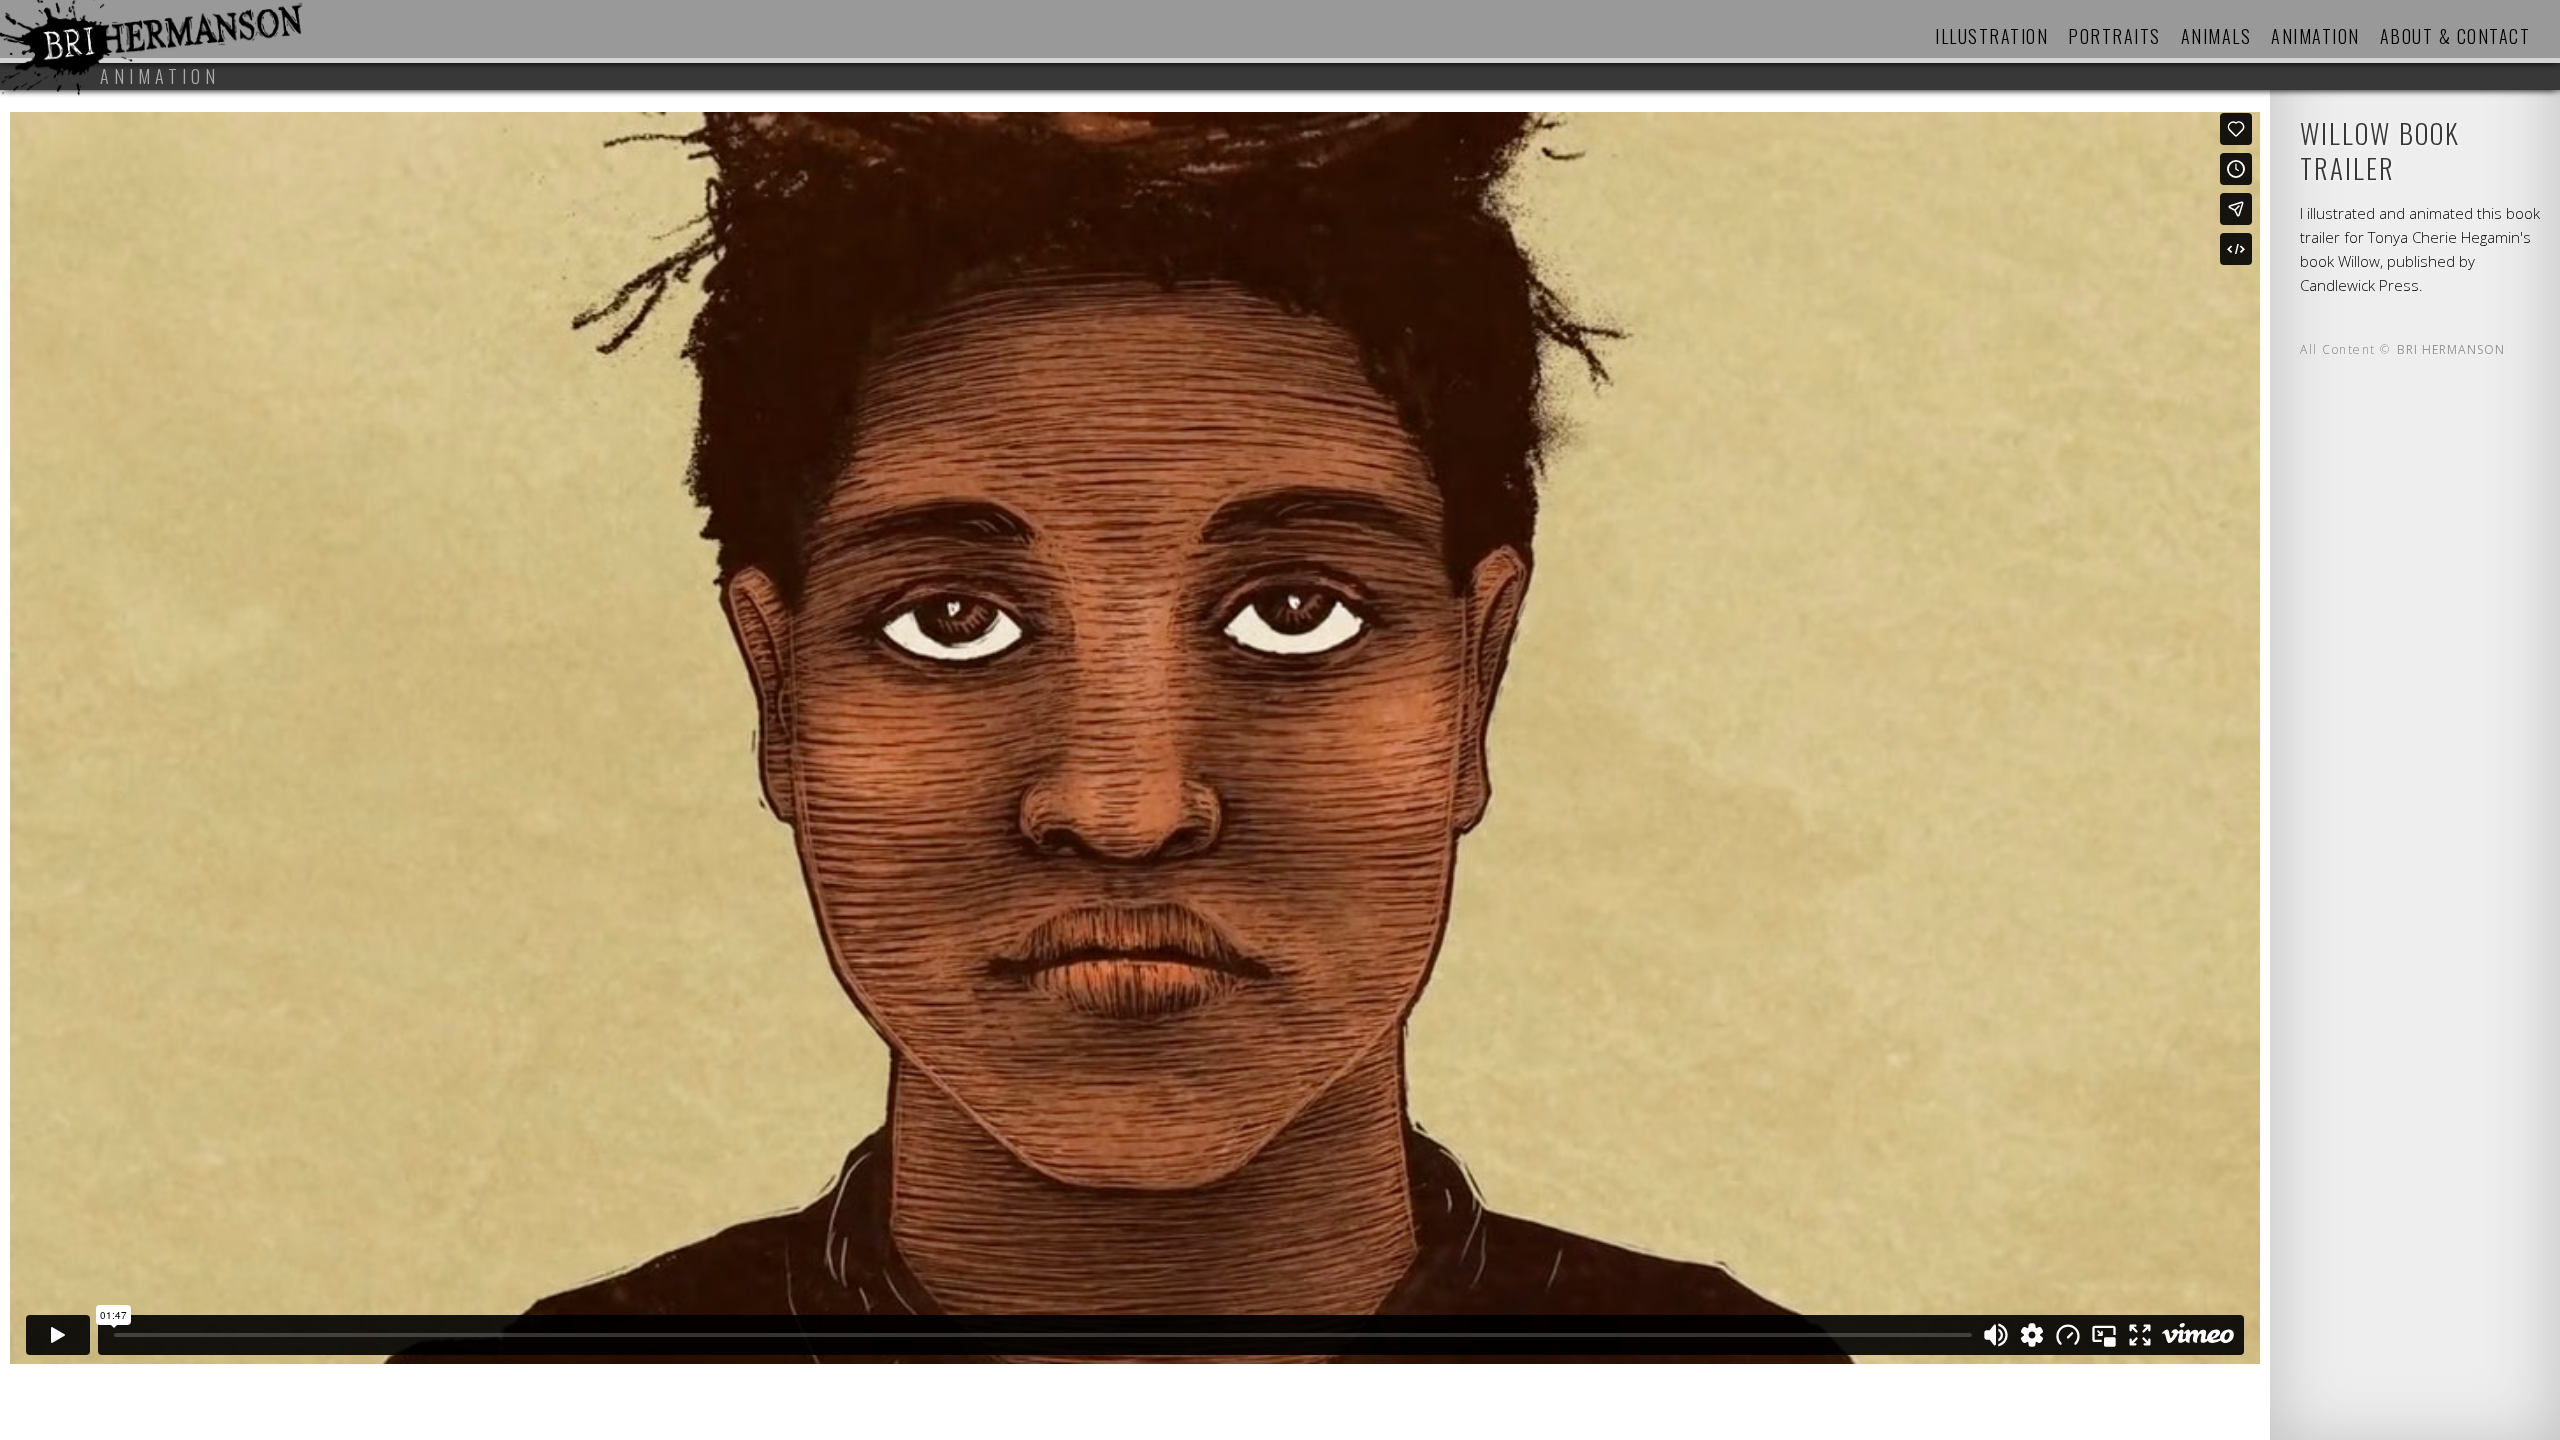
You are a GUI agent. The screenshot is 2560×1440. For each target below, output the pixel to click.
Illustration (1991, 36)
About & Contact (2455, 36)
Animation (2315, 36)
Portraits (2114, 36)
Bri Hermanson (2451, 349)
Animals (2216, 36)
